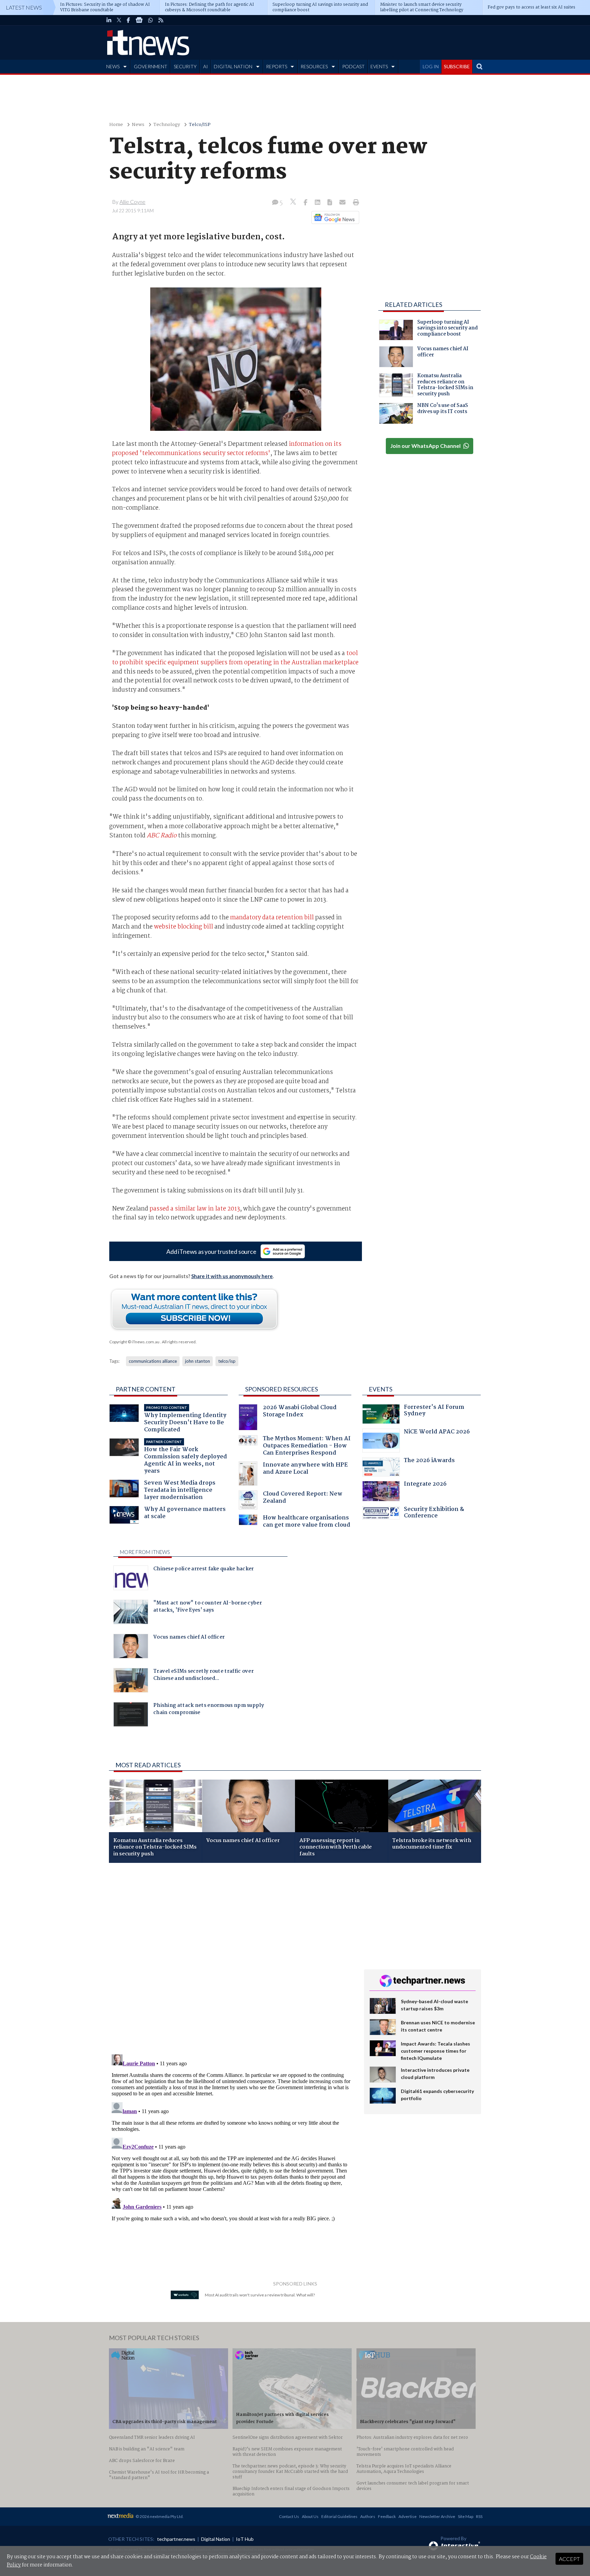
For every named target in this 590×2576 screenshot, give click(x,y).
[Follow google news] (334, 217)
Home (116, 125)
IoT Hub (245, 2539)
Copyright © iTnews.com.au (134, 1342)
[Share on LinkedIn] (318, 203)
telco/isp (227, 1361)
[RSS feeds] (161, 20)
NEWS (113, 66)
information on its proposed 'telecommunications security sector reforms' (227, 449)
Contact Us (289, 2516)
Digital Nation (216, 2539)
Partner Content (146, 1389)
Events (381, 1389)
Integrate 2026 (425, 1485)
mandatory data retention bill (272, 918)
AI (206, 66)
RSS (479, 2516)
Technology (167, 125)
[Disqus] (231, 1959)
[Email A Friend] (343, 203)
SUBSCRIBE (457, 66)
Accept (569, 2559)
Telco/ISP (200, 125)
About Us (310, 2516)
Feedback (387, 2516)
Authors (368, 2516)
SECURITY (185, 66)
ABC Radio (162, 836)
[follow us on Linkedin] (109, 20)
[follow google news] (139, 20)
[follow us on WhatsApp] (151, 20)
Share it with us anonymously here (232, 1276)
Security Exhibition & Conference (434, 1513)
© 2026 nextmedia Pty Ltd (159, 2516)
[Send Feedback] (330, 203)
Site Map (466, 2516)
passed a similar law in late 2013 (195, 1209)
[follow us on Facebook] (128, 20)
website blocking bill (184, 927)
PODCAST (353, 66)
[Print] (355, 203)
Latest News (24, 7)
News (138, 125)
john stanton (198, 1361)
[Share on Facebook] (306, 203)
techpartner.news (176, 2539)
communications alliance (153, 1361)
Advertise (408, 2516)
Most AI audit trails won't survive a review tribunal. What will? (260, 2295)
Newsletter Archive (437, 2516)
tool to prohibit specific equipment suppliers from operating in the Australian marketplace (235, 658)
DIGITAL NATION (233, 66)
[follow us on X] (119, 20)
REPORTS (277, 66)
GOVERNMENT (151, 66)
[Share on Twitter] (294, 203)
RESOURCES (314, 66)
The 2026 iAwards (429, 1461)
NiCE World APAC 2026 (437, 1433)
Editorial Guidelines (339, 2516)
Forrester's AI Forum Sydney (434, 1411)
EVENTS (379, 66)
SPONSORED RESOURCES (282, 1389)
